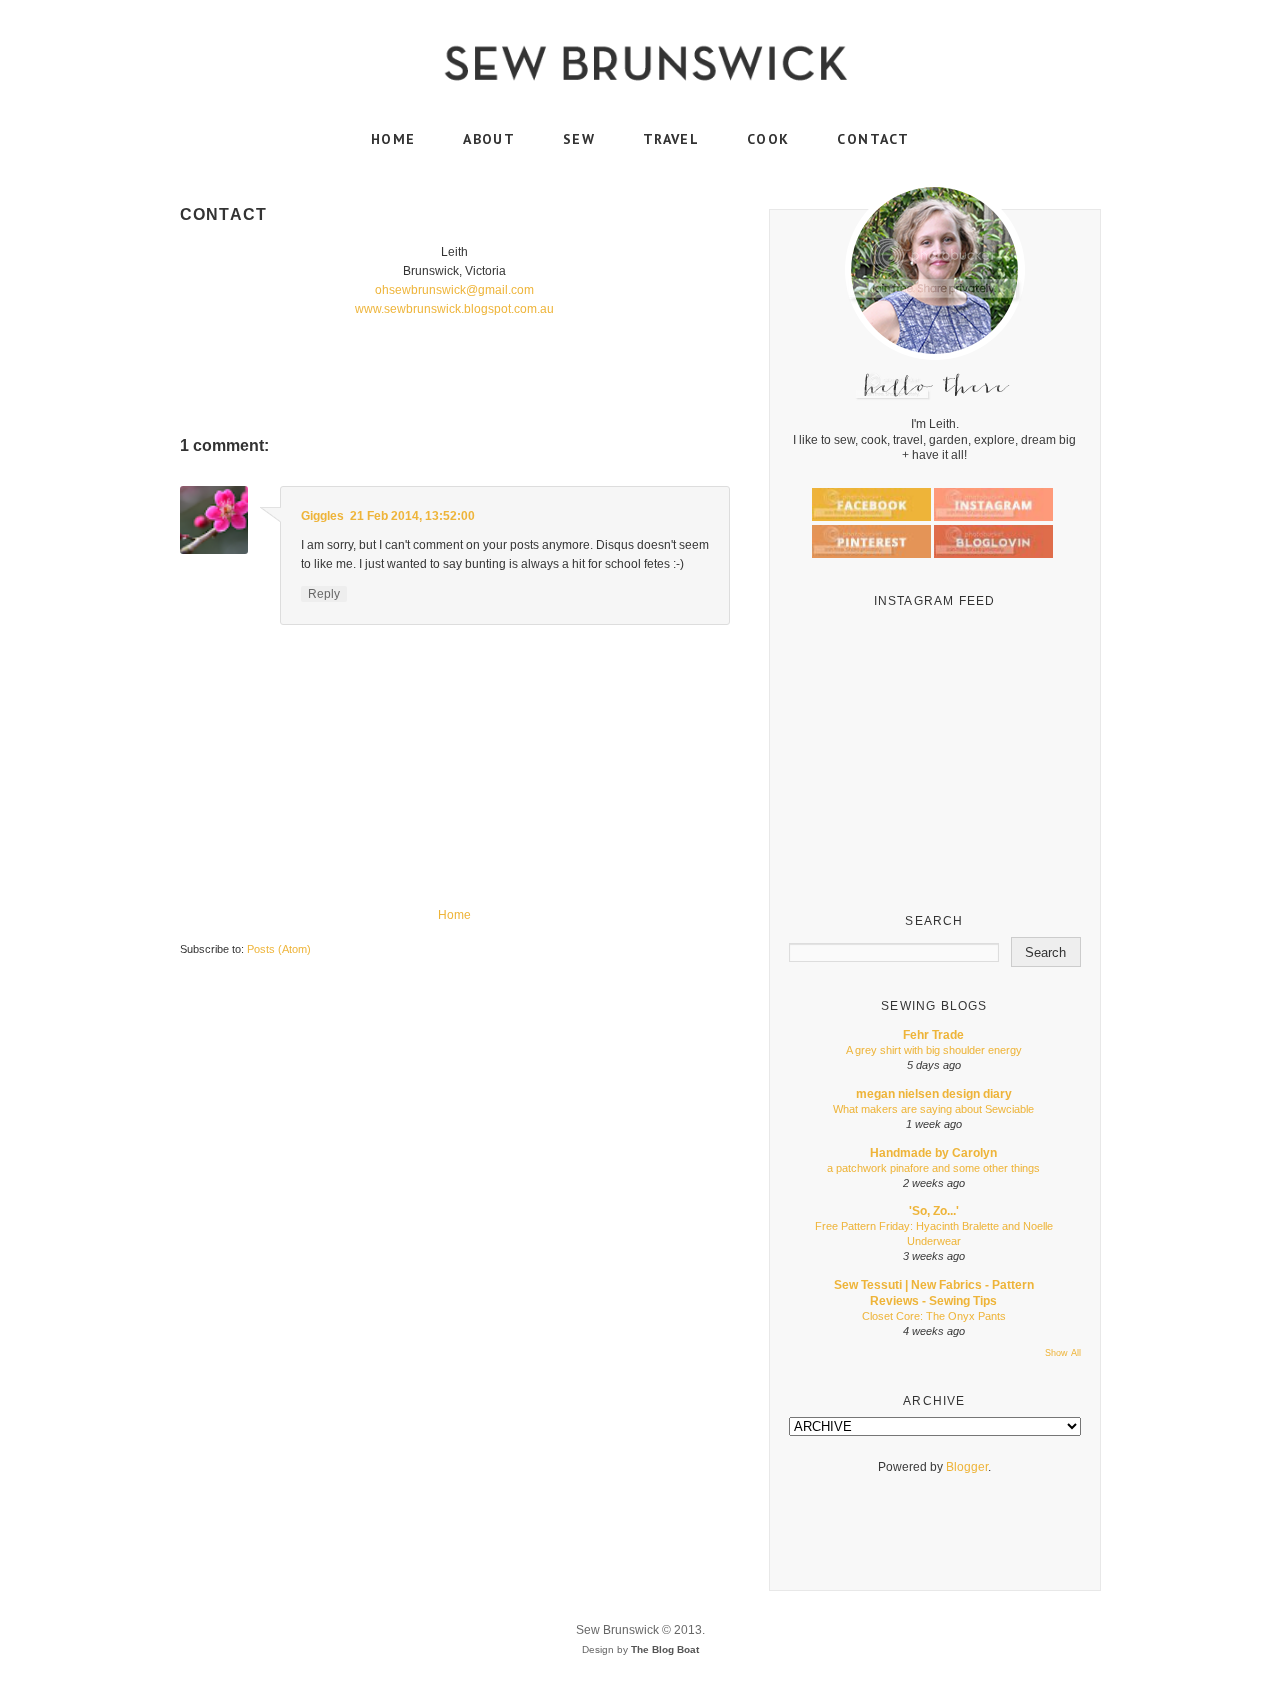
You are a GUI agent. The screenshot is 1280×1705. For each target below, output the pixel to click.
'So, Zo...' (934, 1211)
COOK (768, 139)
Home (454, 915)
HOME (393, 139)
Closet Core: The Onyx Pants (934, 1316)
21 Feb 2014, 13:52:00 (412, 516)
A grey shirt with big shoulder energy (934, 1050)
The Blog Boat (665, 1649)
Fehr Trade (933, 1035)
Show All (1063, 1353)
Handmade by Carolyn (933, 1153)
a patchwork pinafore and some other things (933, 1168)
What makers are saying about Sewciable (933, 1109)
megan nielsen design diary (934, 1094)
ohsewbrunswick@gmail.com (454, 290)
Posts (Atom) (279, 949)
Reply (324, 594)
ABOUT (489, 139)
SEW (579, 139)
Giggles (322, 516)
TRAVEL (671, 139)
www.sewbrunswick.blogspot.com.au (454, 309)
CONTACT (873, 139)
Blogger (967, 1467)
